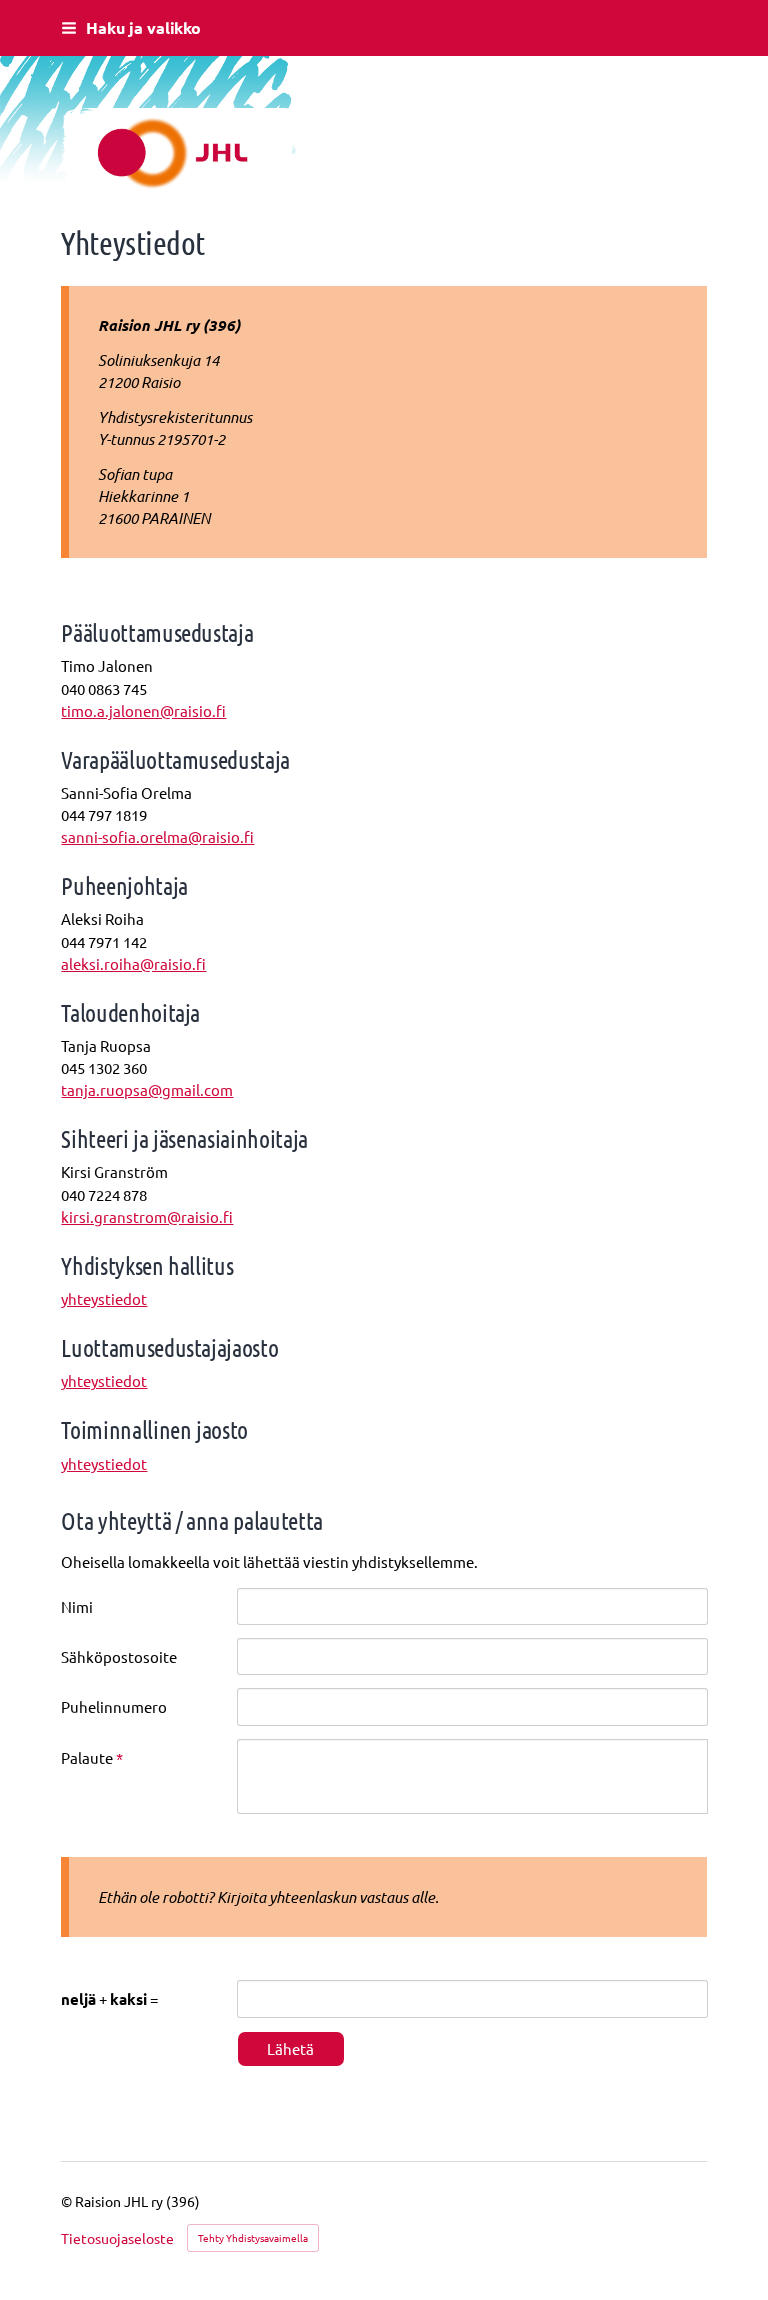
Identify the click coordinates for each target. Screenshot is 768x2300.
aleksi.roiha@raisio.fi (133, 963)
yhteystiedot (104, 1298)
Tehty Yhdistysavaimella (253, 2237)
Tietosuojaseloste (117, 2238)
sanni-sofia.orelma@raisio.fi (157, 836)
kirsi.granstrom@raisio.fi (147, 1216)
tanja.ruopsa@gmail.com (147, 1089)
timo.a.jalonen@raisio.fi (143, 710)
